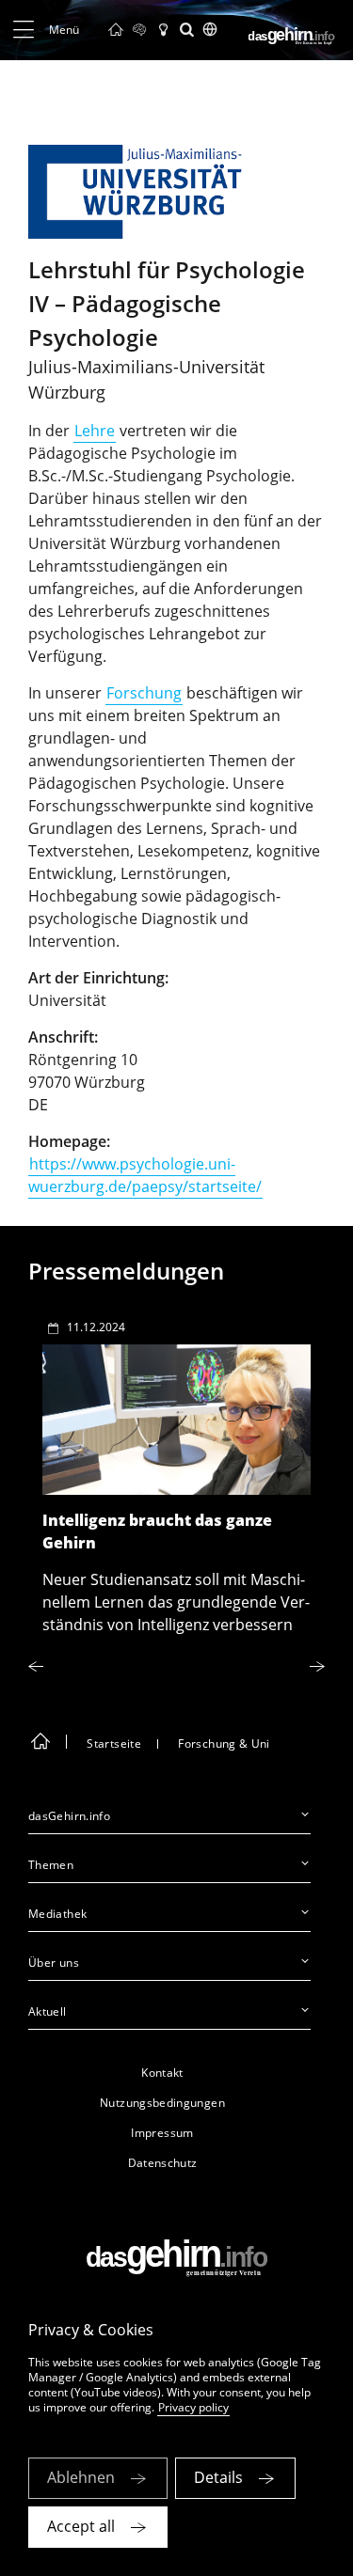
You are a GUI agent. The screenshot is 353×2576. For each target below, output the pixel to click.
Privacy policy (193, 2407)
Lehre (95, 431)
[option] (176, 1471)
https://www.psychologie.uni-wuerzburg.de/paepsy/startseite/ (145, 1175)
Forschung (144, 693)
